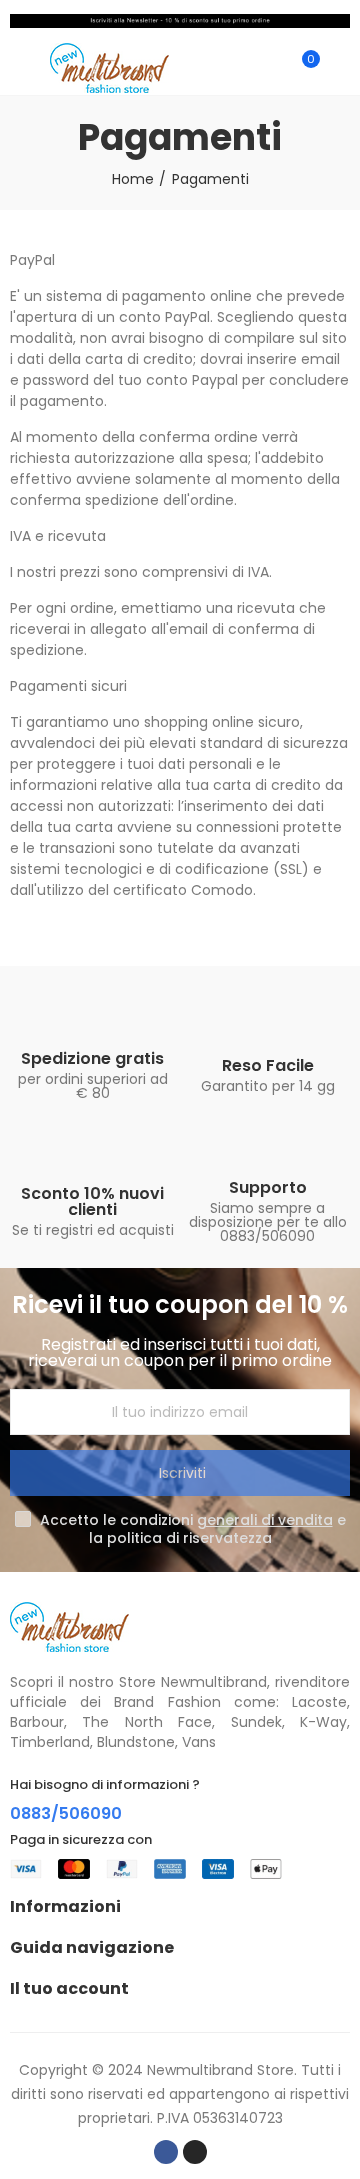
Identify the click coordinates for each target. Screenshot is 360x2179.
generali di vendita (265, 1520)
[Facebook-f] (166, 2152)
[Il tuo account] (340, 68)
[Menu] (19, 68)
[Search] (268, 68)
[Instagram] (195, 2152)
